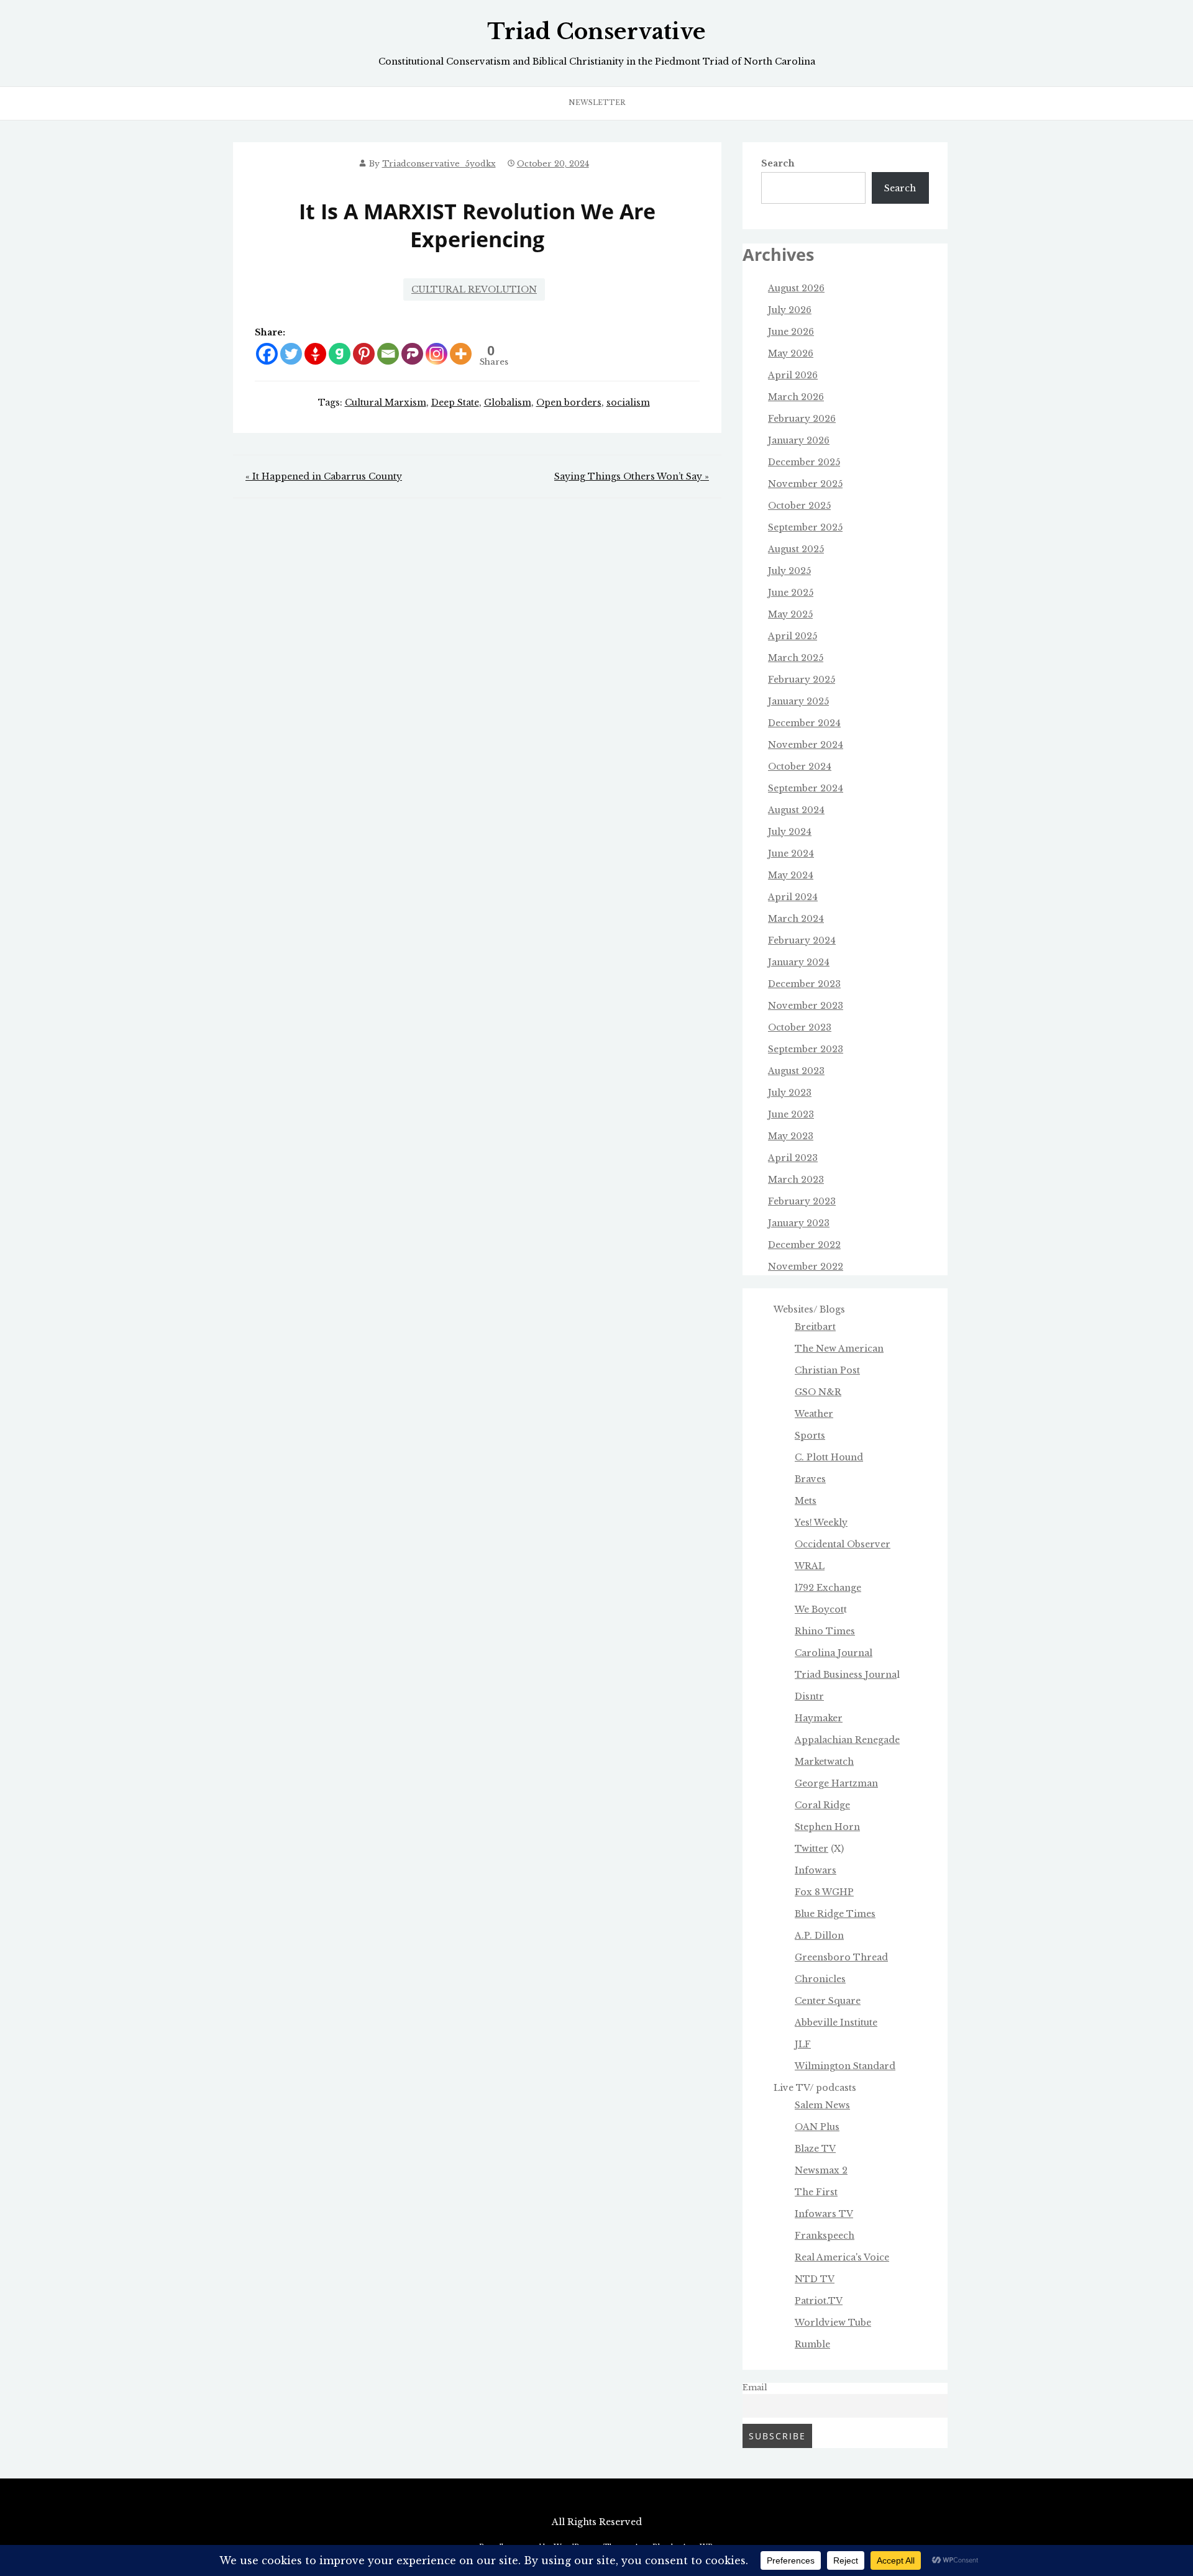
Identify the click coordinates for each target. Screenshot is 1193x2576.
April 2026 (793, 375)
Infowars (816, 1870)
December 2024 (804, 723)
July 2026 (790, 310)
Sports (810, 1436)
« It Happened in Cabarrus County (324, 476)
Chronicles (820, 1979)
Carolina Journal (834, 1653)
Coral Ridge (822, 1805)
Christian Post (827, 1370)
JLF (803, 2044)
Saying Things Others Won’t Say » (632, 476)
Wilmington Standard (845, 2066)
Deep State (455, 403)
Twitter (811, 1849)
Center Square (828, 2001)
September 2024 (806, 788)
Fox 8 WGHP (824, 1892)
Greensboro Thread (841, 1957)
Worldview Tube (833, 2323)
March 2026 (796, 397)
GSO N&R (818, 1392)
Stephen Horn (827, 1827)
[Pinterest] (364, 354)
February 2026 (802, 419)
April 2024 (793, 897)
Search (778, 163)
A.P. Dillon (819, 1936)
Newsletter (597, 102)
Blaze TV (815, 2149)
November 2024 (806, 745)
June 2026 (791, 332)
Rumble (812, 2344)
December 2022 (804, 1245)
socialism (628, 403)
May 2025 (790, 614)
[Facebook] (267, 354)
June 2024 (791, 853)
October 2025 (799, 506)
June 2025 (791, 593)
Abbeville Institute (836, 2023)
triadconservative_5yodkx (439, 164)
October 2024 (800, 767)
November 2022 (806, 1267)
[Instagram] (437, 354)
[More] (461, 354)
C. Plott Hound (829, 1457)
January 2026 (799, 440)
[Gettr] (315, 354)
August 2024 (796, 810)
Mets (806, 1501)
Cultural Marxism (386, 403)
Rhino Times (825, 1631)
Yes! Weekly (821, 1522)
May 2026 (791, 353)
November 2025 (805, 484)
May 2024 (791, 875)
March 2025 (796, 658)
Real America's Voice (842, 2257)
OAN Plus (817, 2127)
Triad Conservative (596, 32)
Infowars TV (824, 2214)
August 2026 (796, 288)
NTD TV (815, 2279)
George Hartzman (836, 1783)
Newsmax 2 (821, 2170)
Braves (810, 1479)
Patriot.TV (819, 2301)
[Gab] (340, 354)
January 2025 (798, 701)
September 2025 (805, 527)
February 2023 (802, 1201)
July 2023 (790, 1093)
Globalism (508, 403)
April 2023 (793, 1158)
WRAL (810, 1566)
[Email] (388, 354)
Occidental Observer (843, 1544)
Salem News (822, 2105)
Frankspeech (825, 2236)
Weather (814, 1414)
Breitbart (815, 1327)
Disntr (809, 1696)
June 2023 (791, 1114)
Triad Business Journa (846, 1675)
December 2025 (804, 462)
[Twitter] (291, 354)
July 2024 (790, 832)
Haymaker (819, 1718)
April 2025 (793, 636)
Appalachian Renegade (847, 1740)
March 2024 (796, 919)
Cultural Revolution (474, 289)
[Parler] (412, 354)
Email (755, 2387)
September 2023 (806, 1049)
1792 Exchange (828, 1588)
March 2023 (796, 1180)
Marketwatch (824, 1762)
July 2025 (789, 571)
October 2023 (800, 1027)
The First (816, 2192)
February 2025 (802, 680)
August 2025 (796, 549)
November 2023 (806, 1006)
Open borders (569, 403)
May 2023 (791, 1136)
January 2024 (799, 962)
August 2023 (796, 1071)
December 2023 (804, 984)
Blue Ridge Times (835, 1914)
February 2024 (802, 940)
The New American (839, 1349)
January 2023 (799, 1223)
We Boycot (819, 1609)
